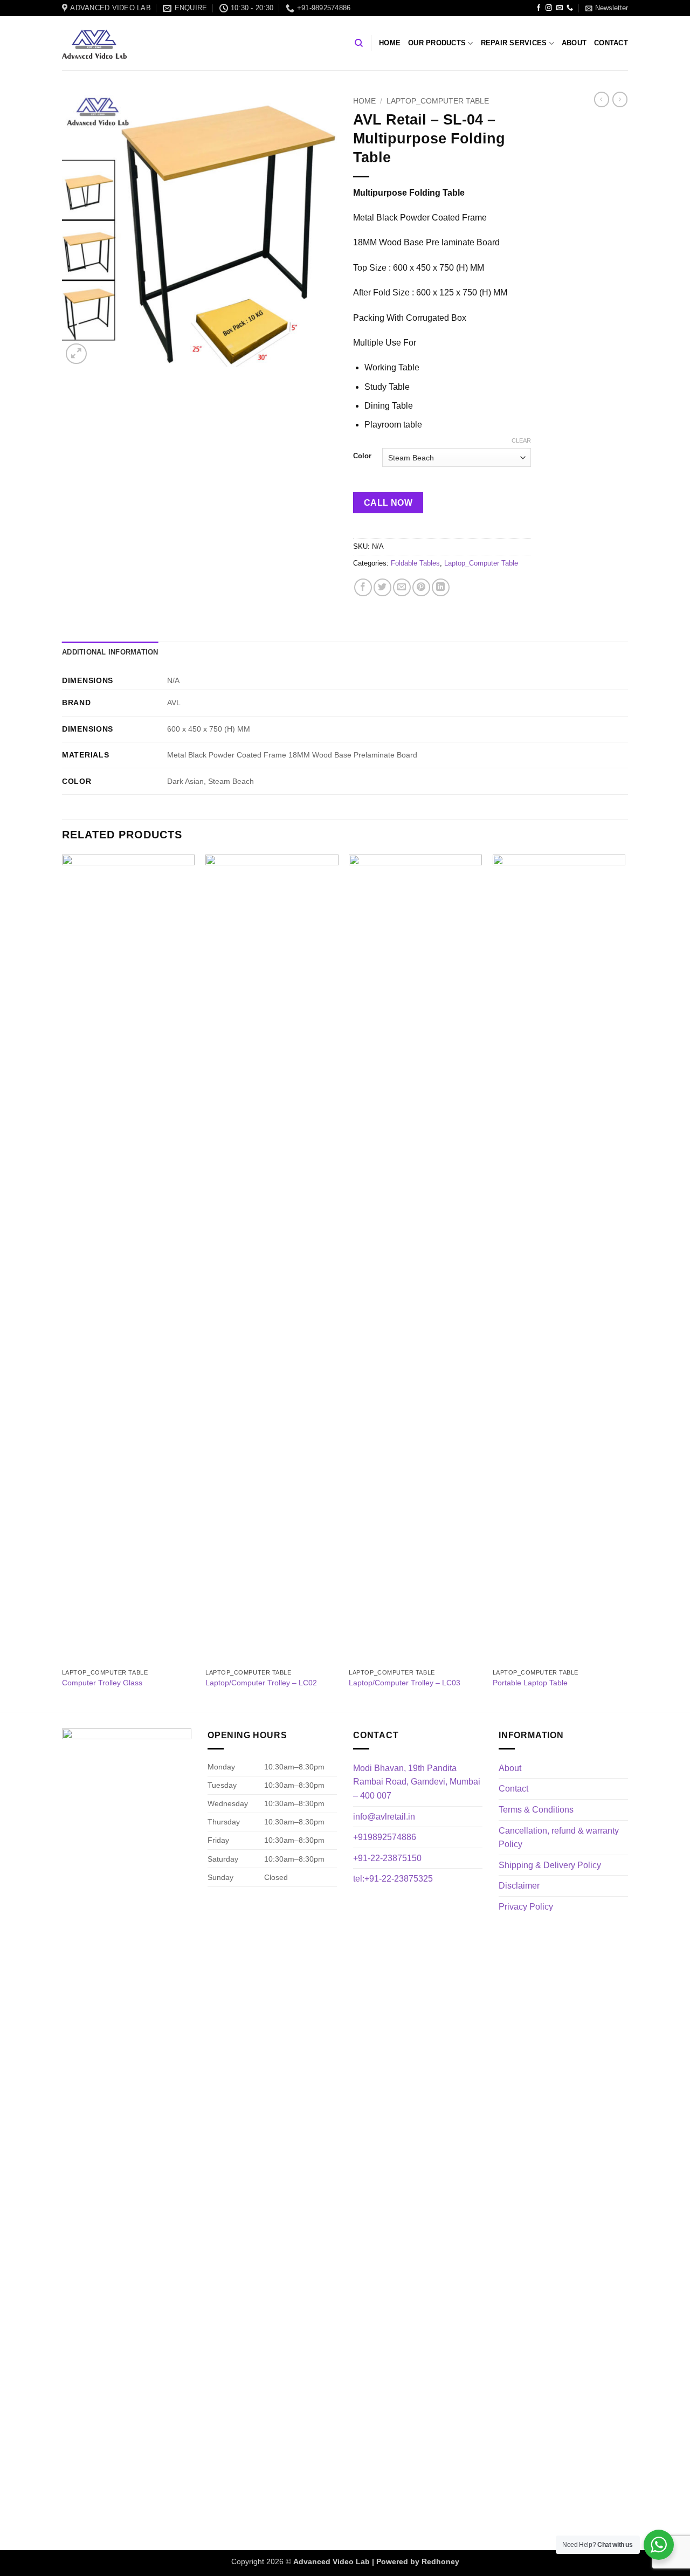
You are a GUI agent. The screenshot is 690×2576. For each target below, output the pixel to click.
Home (390, 43)
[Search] (359, 43)
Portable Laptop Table (530, 1683)
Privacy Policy (526, 1907)
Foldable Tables (415, 563)
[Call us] (570, 8)
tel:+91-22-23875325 (393, 1879)
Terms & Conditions (536, 1810)
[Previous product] (620, 99)
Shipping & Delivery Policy (550, 1865)
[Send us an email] (560, 8)
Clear (521, 440)
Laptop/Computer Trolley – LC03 (405, 1683)
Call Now (388, 503)
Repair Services (514, 43)
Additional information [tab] (110, 652)
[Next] (625, 1282)
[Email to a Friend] (402, 587)
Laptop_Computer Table (438, 101)
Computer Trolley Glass (102, 1683)
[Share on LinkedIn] (441, 587)
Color (362, 456)
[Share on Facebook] (363, 587)
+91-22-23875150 (387, 1858)
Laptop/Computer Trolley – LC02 (261, 1683)
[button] (607, 8)
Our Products (437, 43)
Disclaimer (519, 1886)
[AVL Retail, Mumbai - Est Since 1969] (94, 44)
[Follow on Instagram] (549, 8)
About (574, 43)
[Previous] (63, 1282)
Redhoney (440, 2561)
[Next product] (602, 99)
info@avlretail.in (384, 1817)
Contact (611, 43)
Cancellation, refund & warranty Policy (559, 1838)
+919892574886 (385, 1837)
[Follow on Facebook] (539, 8)
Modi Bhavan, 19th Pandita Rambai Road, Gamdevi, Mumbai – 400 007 (417, 1782)
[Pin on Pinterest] (421, 587)
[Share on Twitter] (382, 587)
